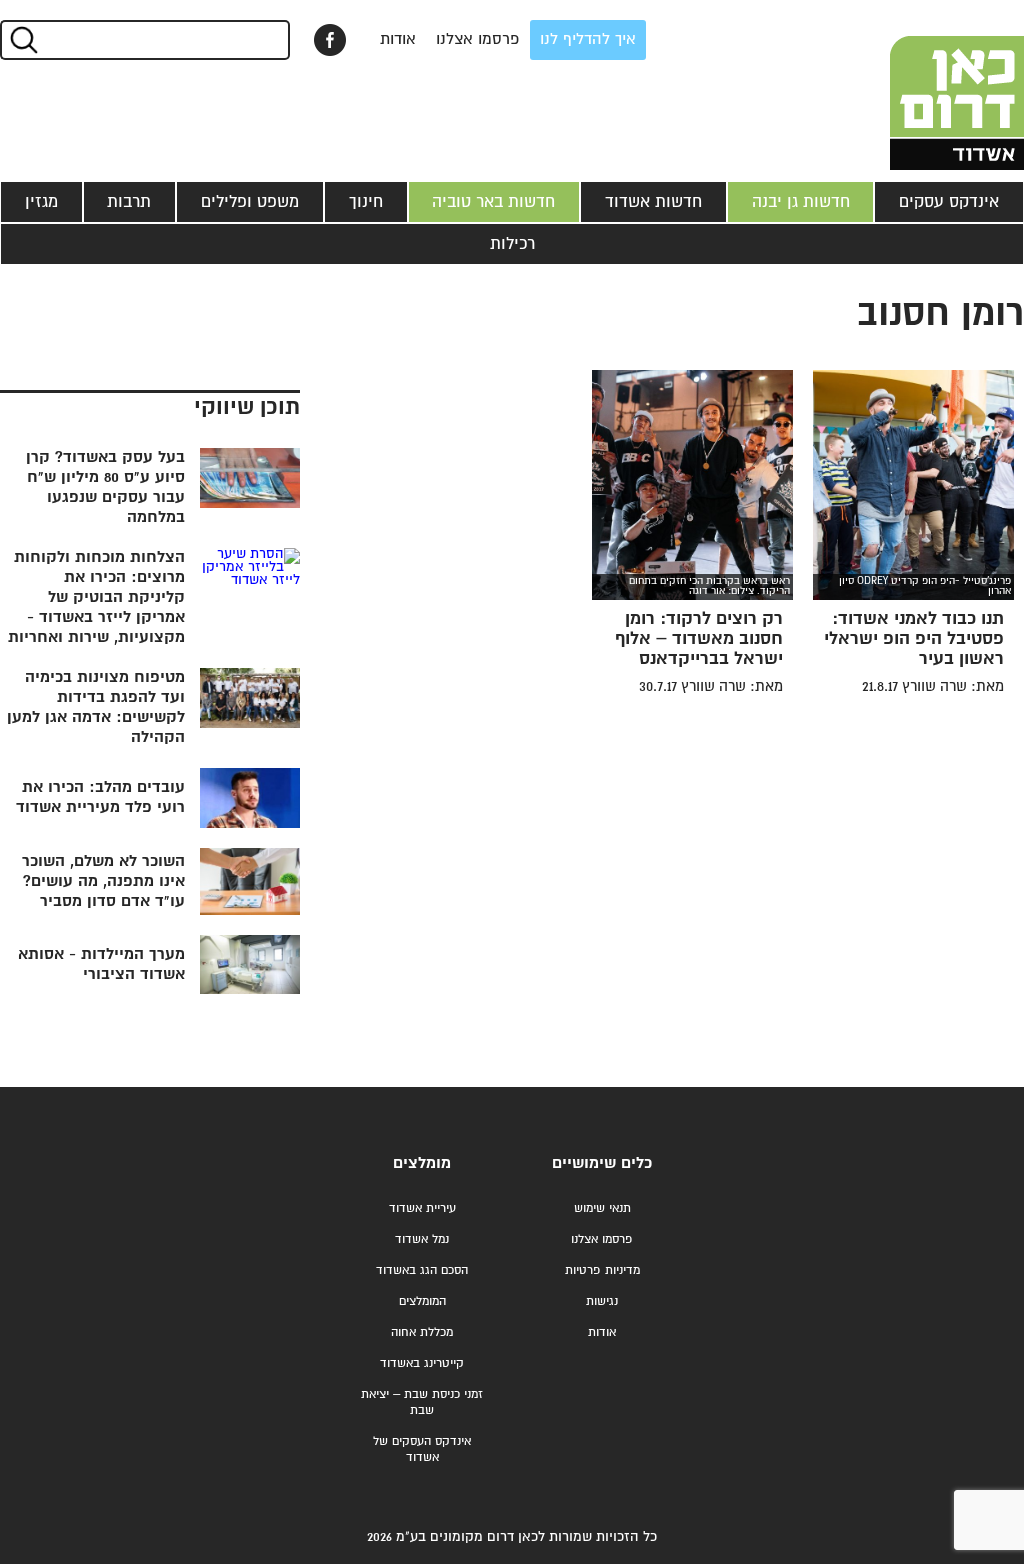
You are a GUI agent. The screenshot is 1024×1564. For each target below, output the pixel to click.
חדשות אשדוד (653, 202)
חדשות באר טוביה (493, 202)
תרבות (129, 202)
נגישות (602, 1301)
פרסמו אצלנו (478, 39)
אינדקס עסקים (949, 202)
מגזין (41, 202)
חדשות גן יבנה (801, 202)
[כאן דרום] (924, 85)
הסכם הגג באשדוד (422, 1270)
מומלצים (422, 1163)
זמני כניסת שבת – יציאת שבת (422, 1402)
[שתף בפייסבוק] (330, 40)
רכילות (512, 244)
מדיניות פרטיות (602, 1270)
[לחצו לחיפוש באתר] (22, 40)
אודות (398, 39)
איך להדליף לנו (588, 39)
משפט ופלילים (250, 202)
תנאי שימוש (602, 1208)
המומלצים (422, 1301)
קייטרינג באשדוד (422, 1363)
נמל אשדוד (422, 1239)
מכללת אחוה (422, 1332)
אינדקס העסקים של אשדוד (422, 1449)
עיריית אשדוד (422, 1208)
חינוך (366, 202)
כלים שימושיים (602, 1163)
